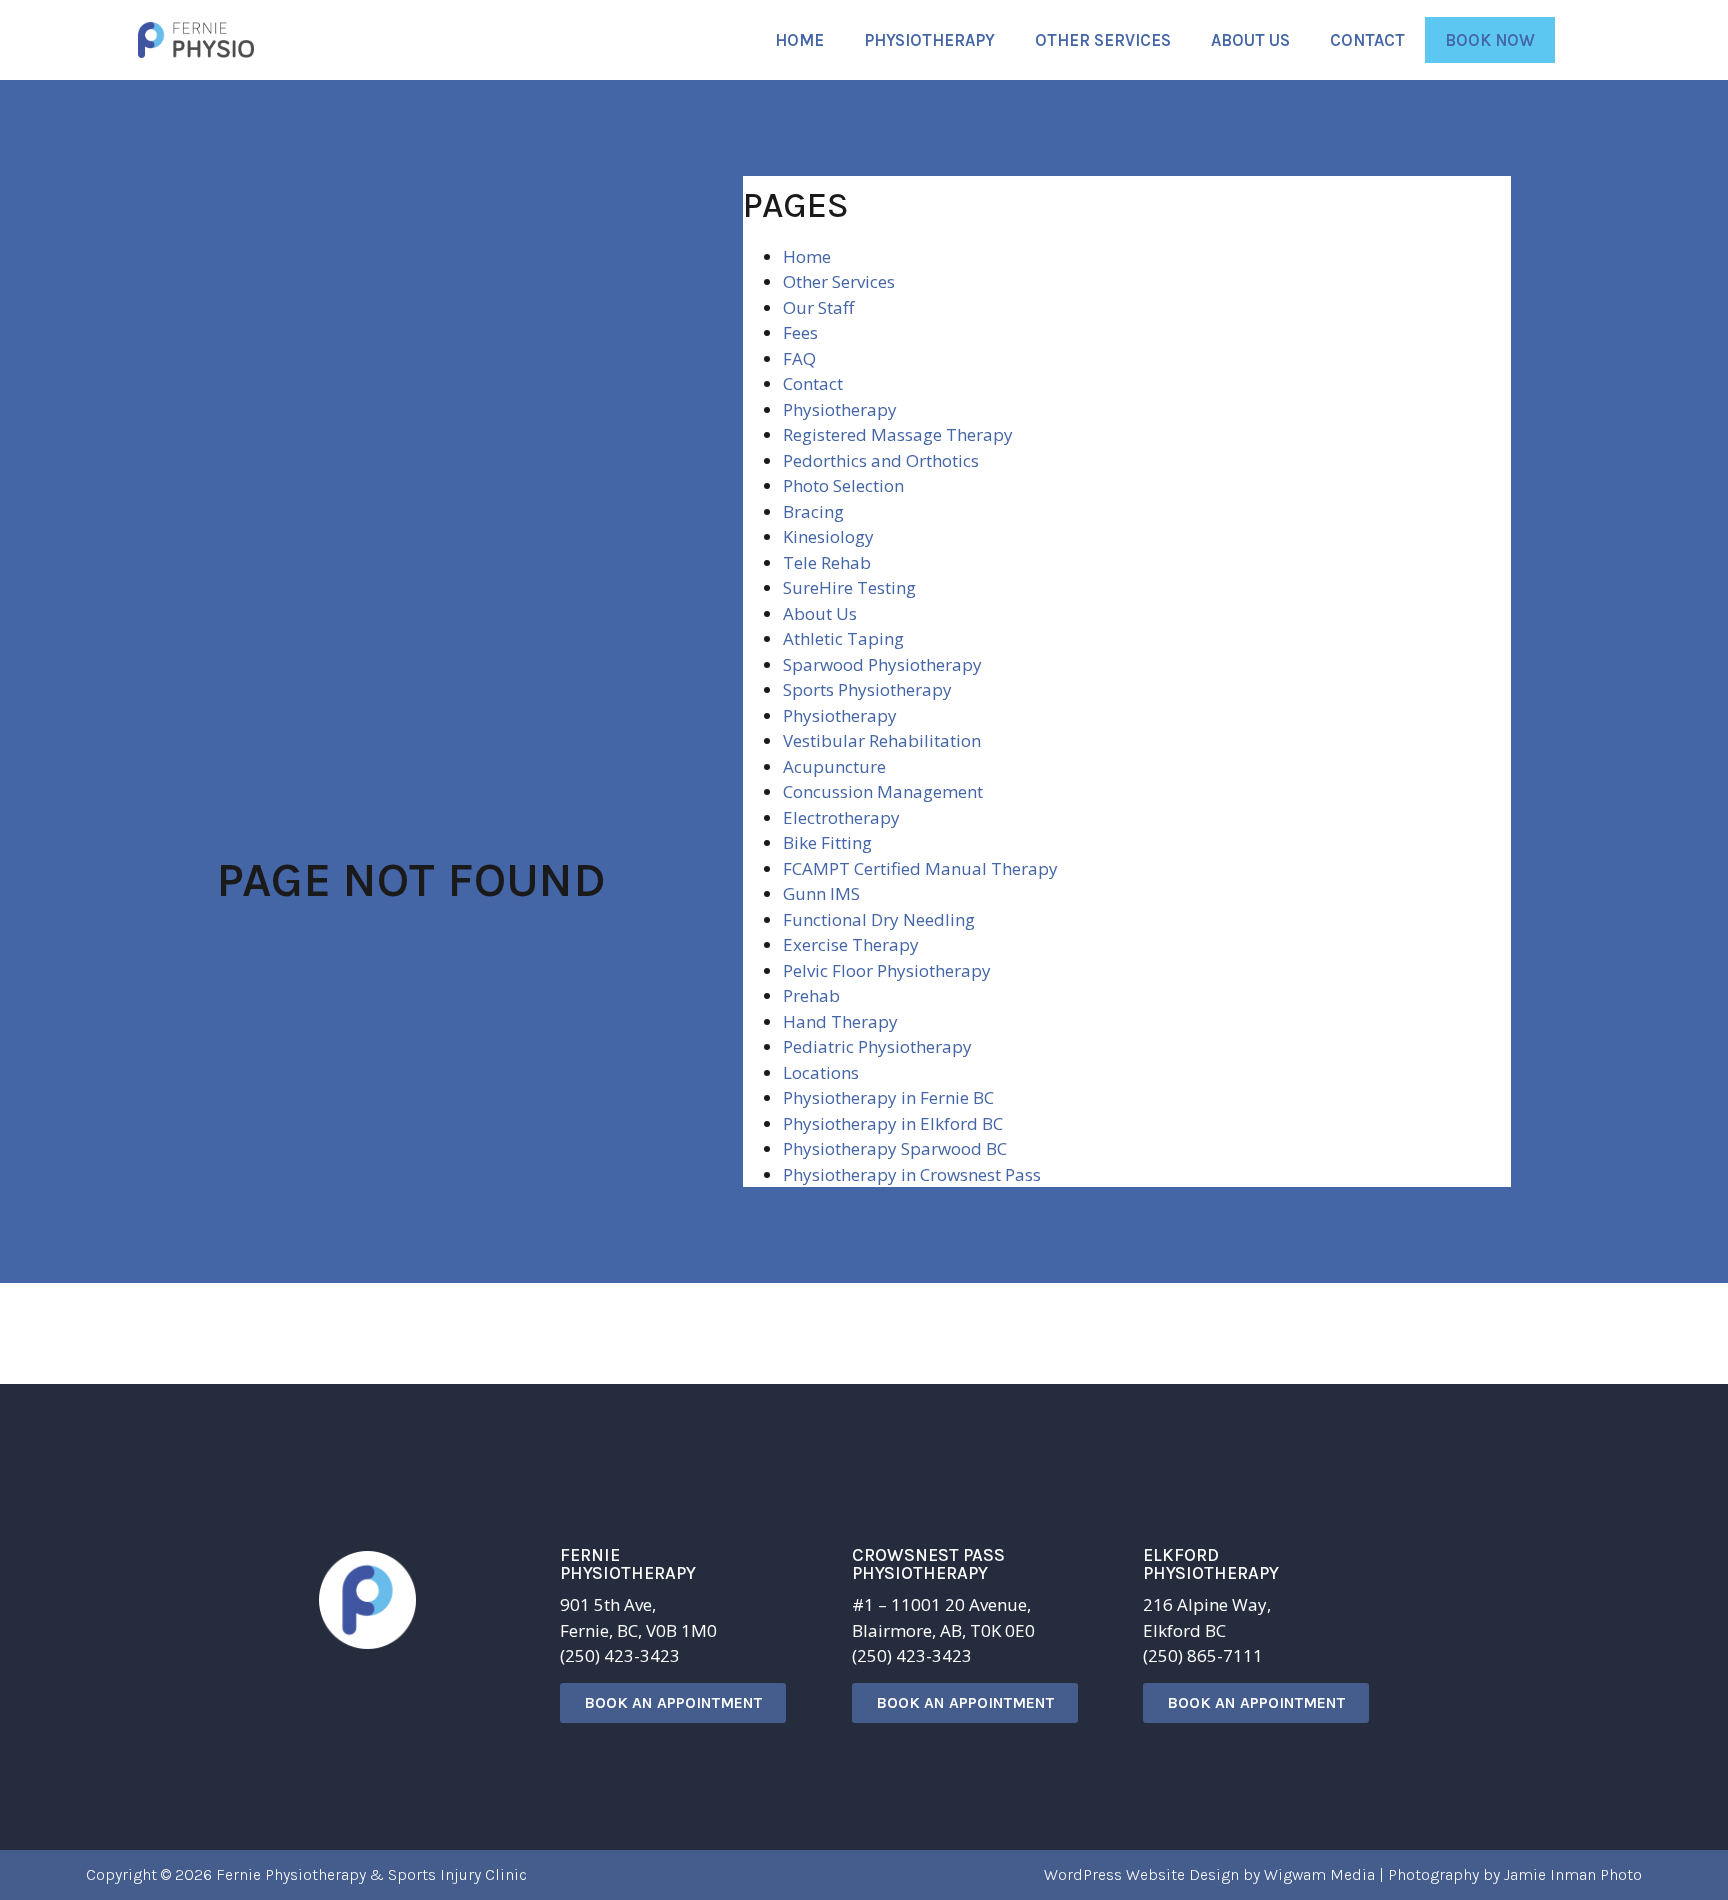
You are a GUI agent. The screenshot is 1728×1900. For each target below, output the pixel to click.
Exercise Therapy (851, 944)
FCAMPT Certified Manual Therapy (920, 868)
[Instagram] (429, 1704)
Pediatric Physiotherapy (877, 1046)
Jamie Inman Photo (1573, 1874)
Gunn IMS (821, 893)
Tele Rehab (827, 562)
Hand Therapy (840, 1021)
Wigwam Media (1319, 1874)
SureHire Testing (849, 587)
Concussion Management (883, 791)
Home (799, 40)
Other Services (1103, 40)
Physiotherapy (929, 40)
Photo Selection (843, 485)
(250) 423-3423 (620, 1655)
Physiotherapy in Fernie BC (888, 1097)
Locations (821, 1072)
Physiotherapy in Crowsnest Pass (912, 1174)
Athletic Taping (843, 638)
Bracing (813, 511)
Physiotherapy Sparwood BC (895, 1148)
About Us (1250, 40)
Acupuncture (834, 766)
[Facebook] (354, 1704)
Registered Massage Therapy (898, 434)
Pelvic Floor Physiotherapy (887, 970)
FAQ (799, 358)
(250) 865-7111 (1203, 1655)
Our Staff (818, 307)
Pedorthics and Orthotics (881, 460)
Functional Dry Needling (879, 919)
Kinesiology (828, 536)
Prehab (811, 995)
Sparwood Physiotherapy (882, 664)
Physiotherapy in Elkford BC (893, 1123)
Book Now (1490, 40)
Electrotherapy (841, 817)
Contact (1367, 40)
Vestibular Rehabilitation (882, 740)
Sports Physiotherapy (867, 689)
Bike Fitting (827, 842)
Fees (800, 332)
